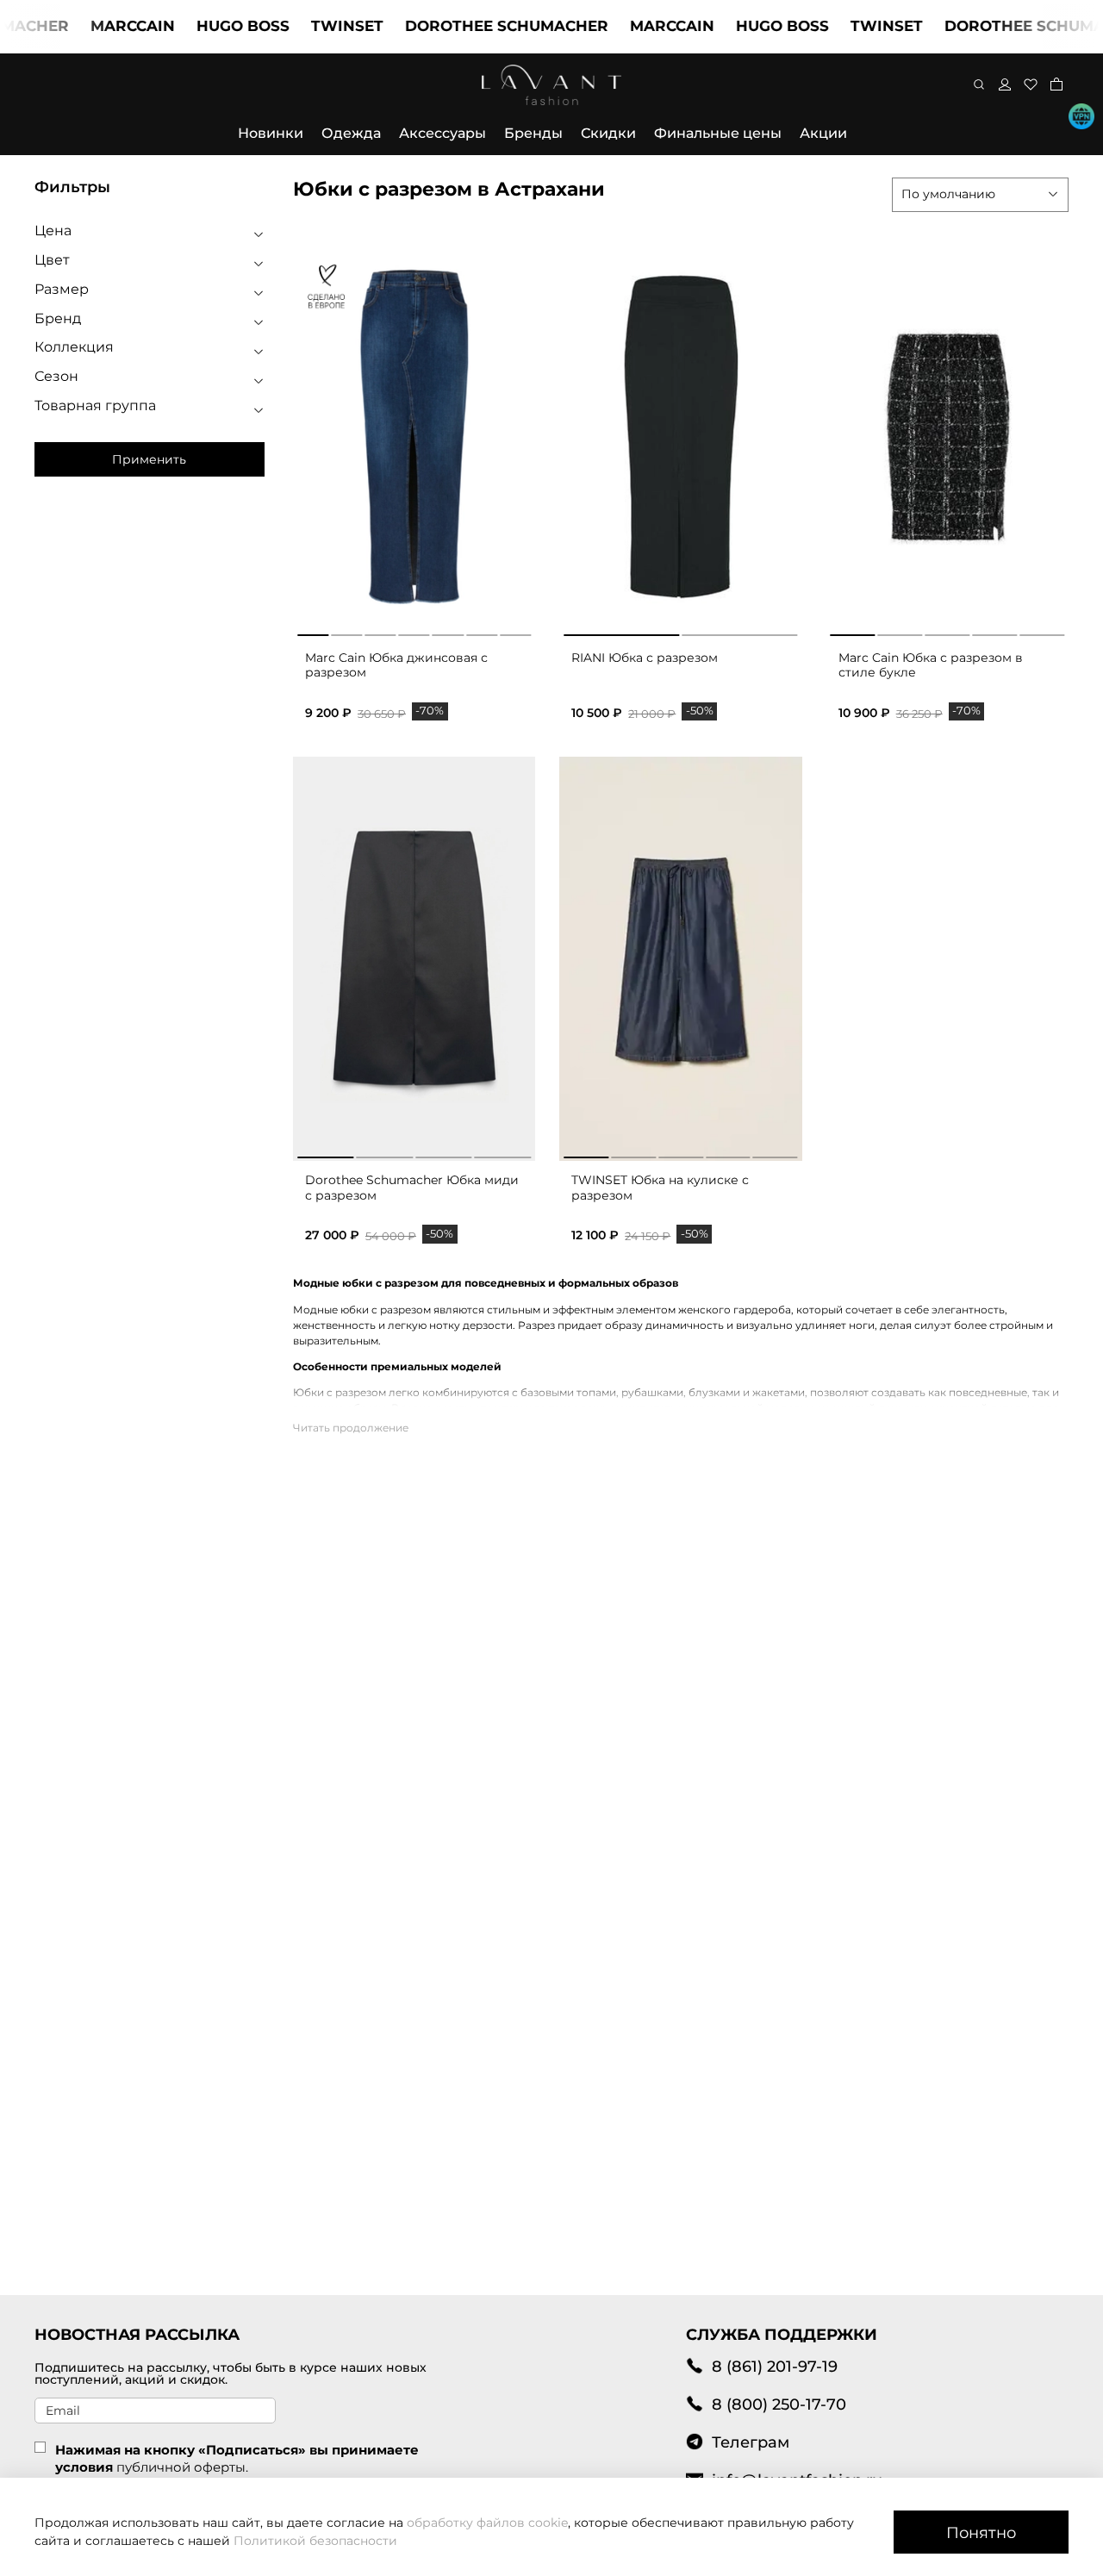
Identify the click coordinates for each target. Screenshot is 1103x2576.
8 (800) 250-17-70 (779, 2404)
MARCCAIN (100, 26)
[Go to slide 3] (380, 632)
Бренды (533, 133)
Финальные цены (718, 133)
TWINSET (315, 26)
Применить (149, 459)
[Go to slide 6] (482, 632)
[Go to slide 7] (515, 632)
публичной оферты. (182, 2467)
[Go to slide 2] (346, 632)
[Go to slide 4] (414, 632)
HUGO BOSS (210, 26)
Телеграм (751, 2442)
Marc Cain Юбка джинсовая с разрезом (396, 665)
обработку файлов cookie (487, 2523)
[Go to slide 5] (448, 632)
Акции (823, 133)
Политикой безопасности (315, 2541)
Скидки (608, 133)
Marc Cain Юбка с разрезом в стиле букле (931, 665)
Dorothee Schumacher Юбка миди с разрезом (412, 1188)
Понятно (981, 2532)
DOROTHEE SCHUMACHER (474, 26)
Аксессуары (442, 133)
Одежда (351, 133)
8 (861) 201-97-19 (775, 2366)
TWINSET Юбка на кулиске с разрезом (660, 1188)
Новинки (271, 133)
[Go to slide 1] (313, 632)
